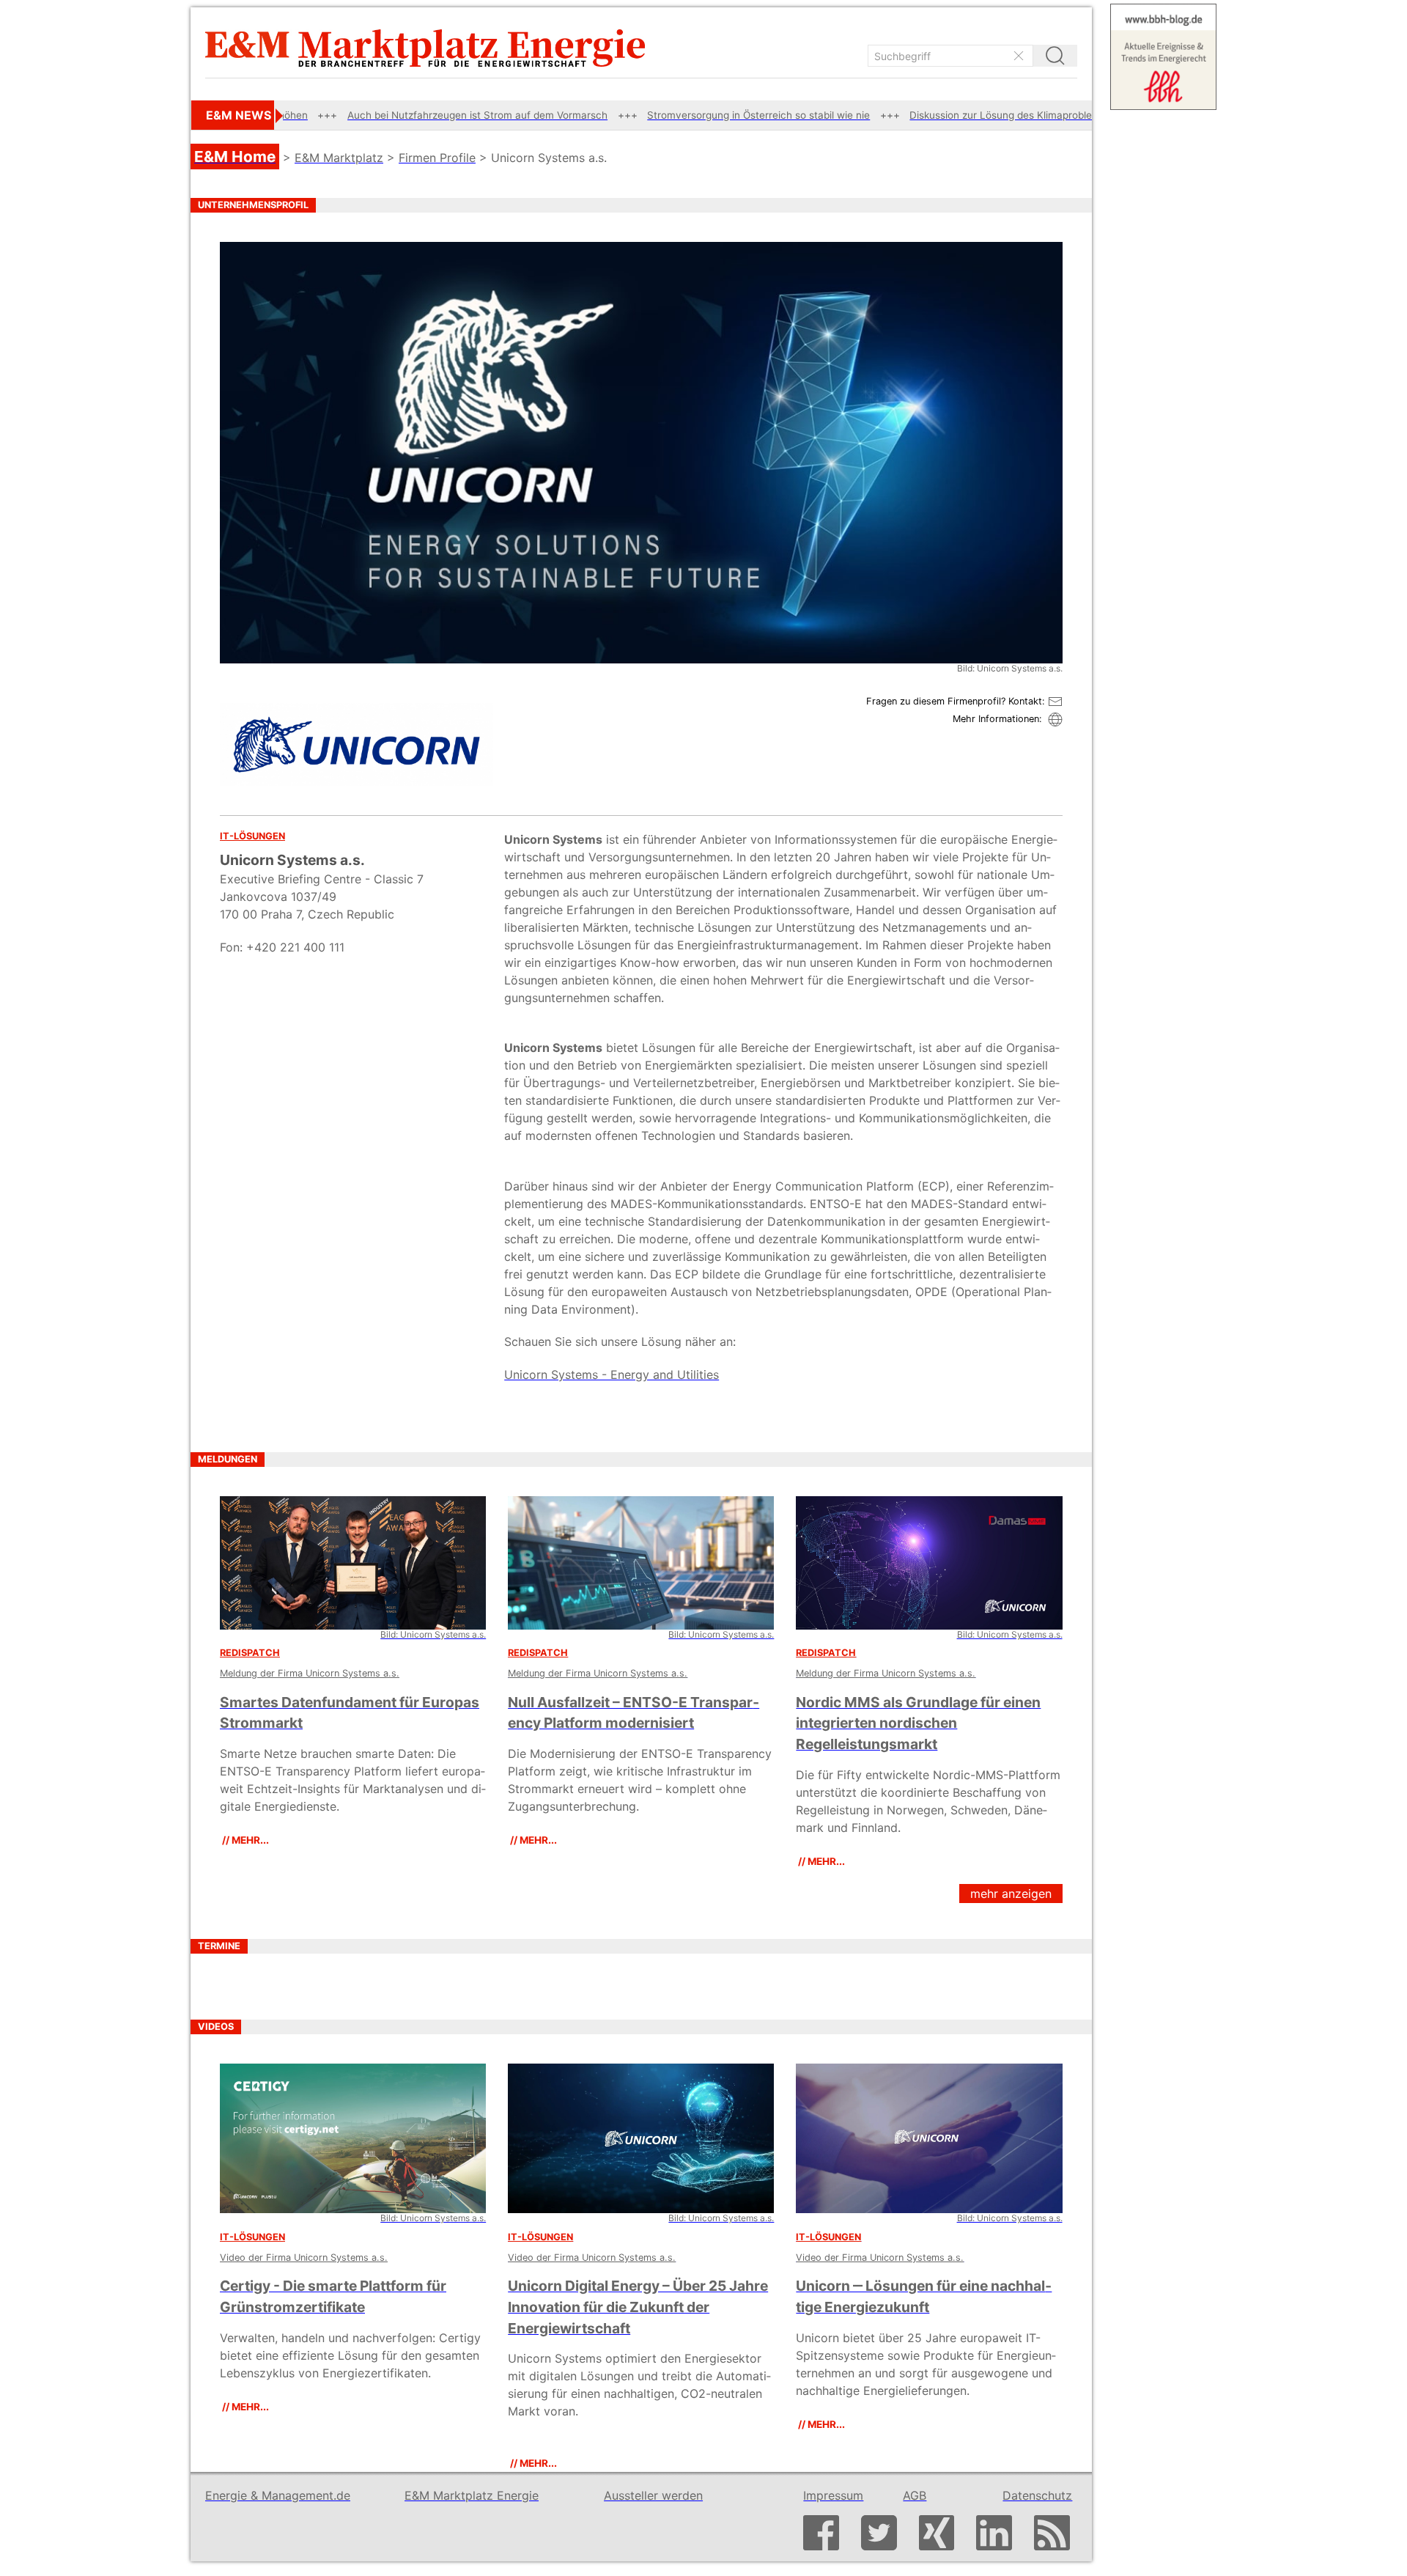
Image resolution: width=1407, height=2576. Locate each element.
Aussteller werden (653, 2495)
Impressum (833, 2495)
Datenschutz (1037, 2495)
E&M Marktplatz (339, 158)
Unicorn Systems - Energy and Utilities (612, 1375)
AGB (915, 2495)
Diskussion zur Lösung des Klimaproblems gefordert (901, 115)
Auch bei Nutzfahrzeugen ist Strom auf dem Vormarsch (347, 115)
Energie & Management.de (278, 2495)
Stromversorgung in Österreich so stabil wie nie (628, 115)
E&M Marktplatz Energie (472, 2495)
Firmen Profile (437, 158)
